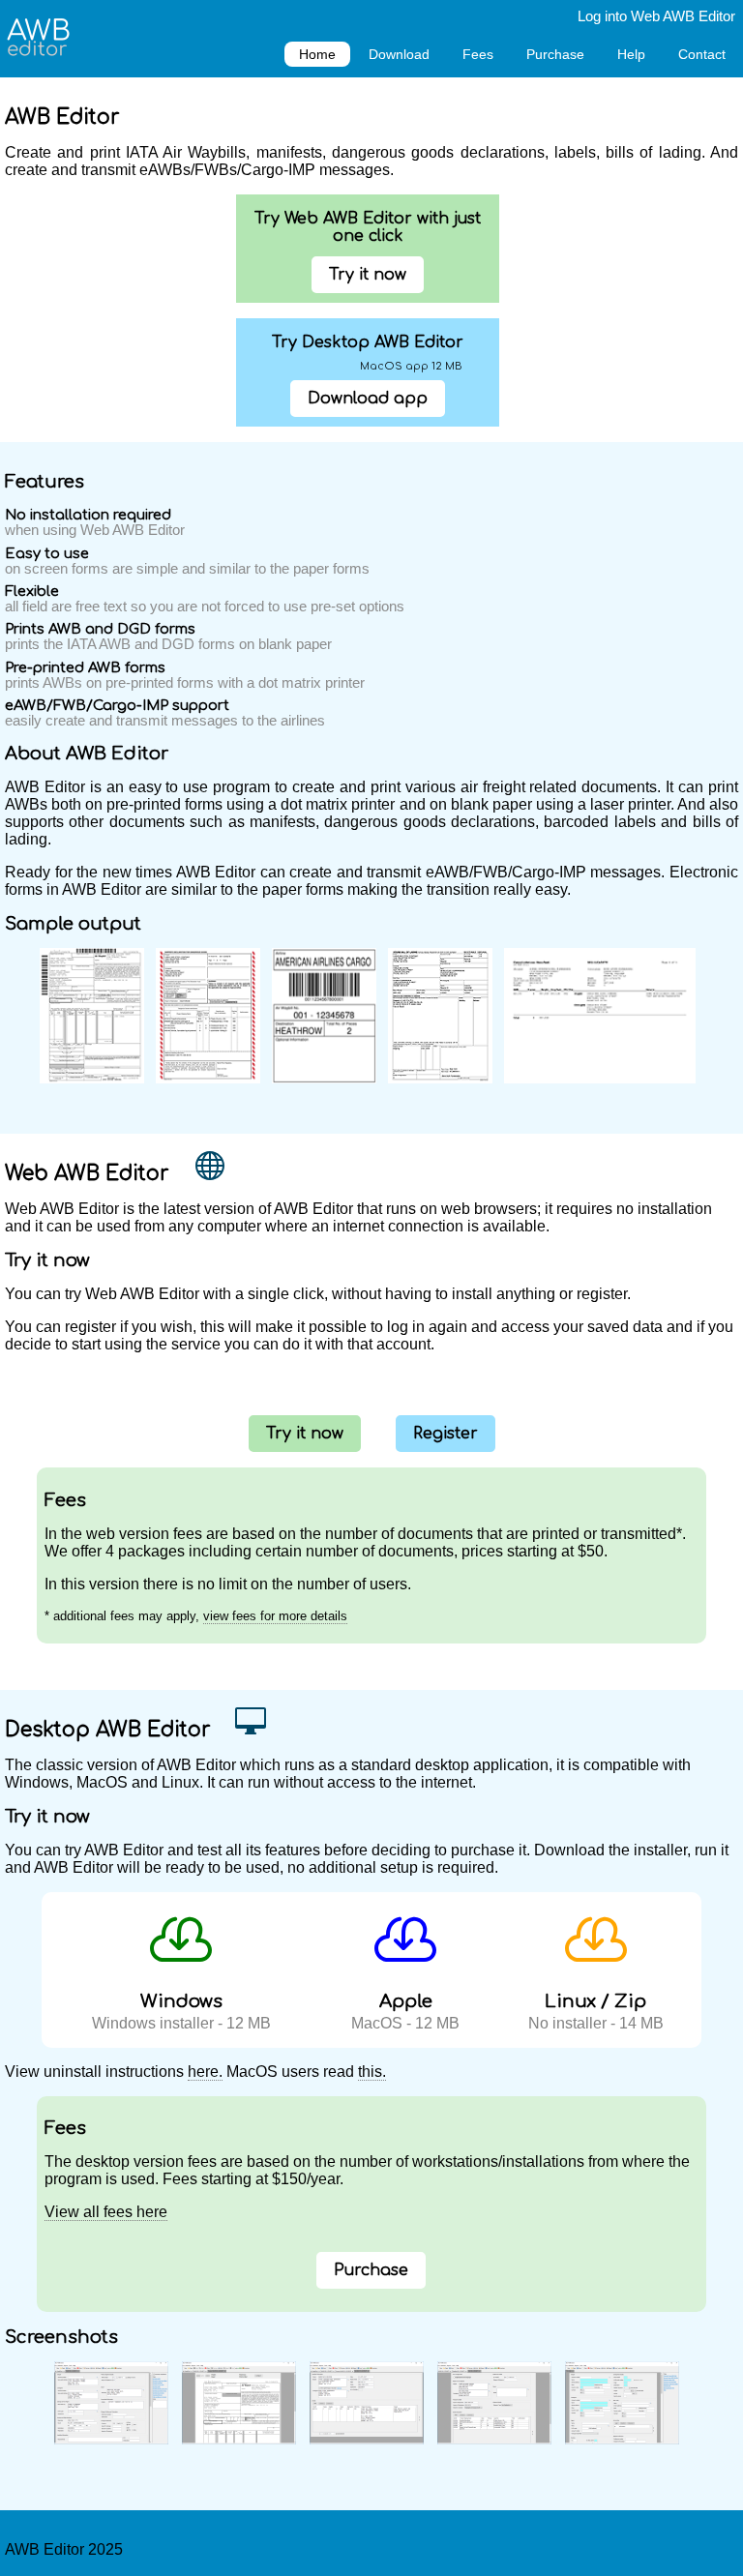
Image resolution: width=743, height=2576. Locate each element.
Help (631, 54)
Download (399, 54)
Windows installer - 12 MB (181, 2012)
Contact (702, 54)
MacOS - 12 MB (405, 2012)
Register (446, 1434)
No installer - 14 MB (596, 2012)
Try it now (368, 275)
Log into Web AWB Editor (656, 16)
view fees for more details (275, 1616)
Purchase (555, 54)
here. (205, 2072)
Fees (478, 54)
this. (372, 2072)
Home (317, 54)
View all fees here (106, 2212)
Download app (368, 399)
